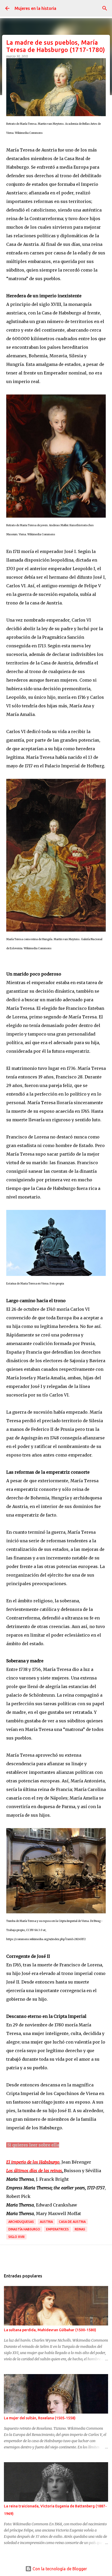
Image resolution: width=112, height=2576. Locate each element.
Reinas (80, 2229)
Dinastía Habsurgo (24, 2229)
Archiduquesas (21, 2222)
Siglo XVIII (16, 2237)
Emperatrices (57, 2229)
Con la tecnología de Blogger (59, 2569)
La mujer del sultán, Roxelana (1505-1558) (40, 2418)
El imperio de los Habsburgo (33, 2162)
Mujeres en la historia (35, 8)
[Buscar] (105, 8)
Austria (46, 2222)
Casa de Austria (72, 2222)
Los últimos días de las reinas (34, 2171)
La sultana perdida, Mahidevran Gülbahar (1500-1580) (50, 2330)
